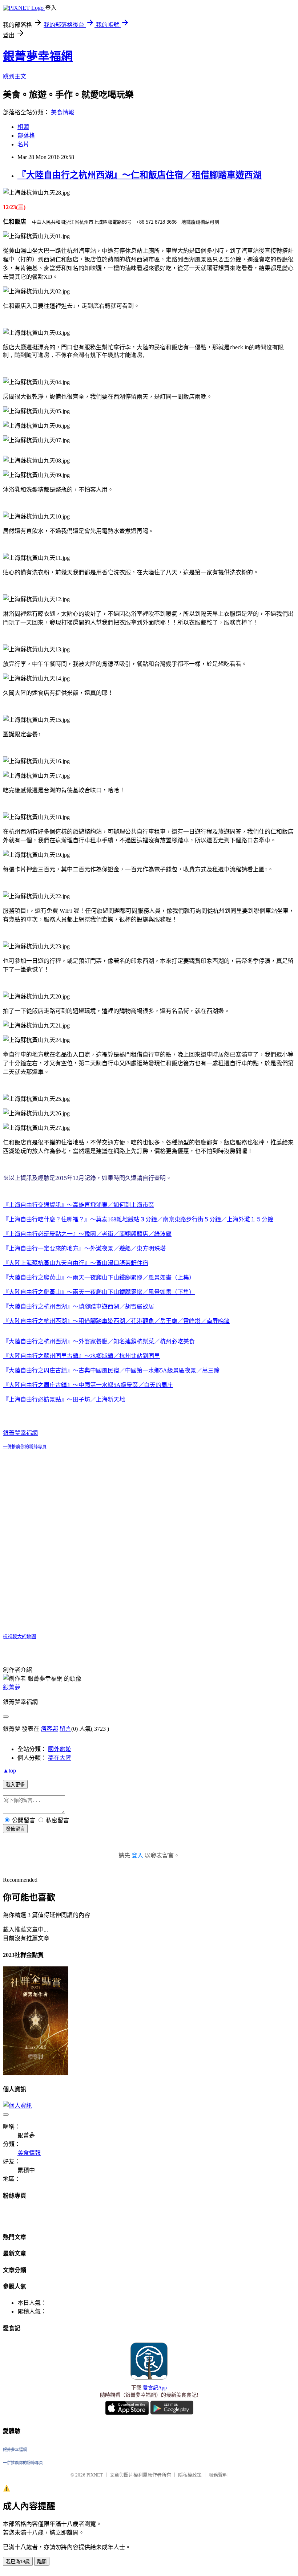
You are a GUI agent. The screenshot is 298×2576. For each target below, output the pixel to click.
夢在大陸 (60, 1758)
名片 (23, 144)
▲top (9, 1771)
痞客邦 (49, 1729)
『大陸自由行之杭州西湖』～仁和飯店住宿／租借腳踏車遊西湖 (140, 175)
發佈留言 (15, 1829)
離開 (42, 2562)
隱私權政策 (190, 2475)
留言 (65, 1729)
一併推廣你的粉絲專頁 (25, 1447)
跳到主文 (15, 76)
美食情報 (63, 112)
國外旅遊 (60, 1749)
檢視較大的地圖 (19, 1637)
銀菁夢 (12, 1687)
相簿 (23, 127)
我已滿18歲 (18, 2562)
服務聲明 (218, 2475)
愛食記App (155, 2388)
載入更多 (15, 1785)
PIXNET (95, 2475)
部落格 (26, 136)
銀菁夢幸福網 (38, 56)
